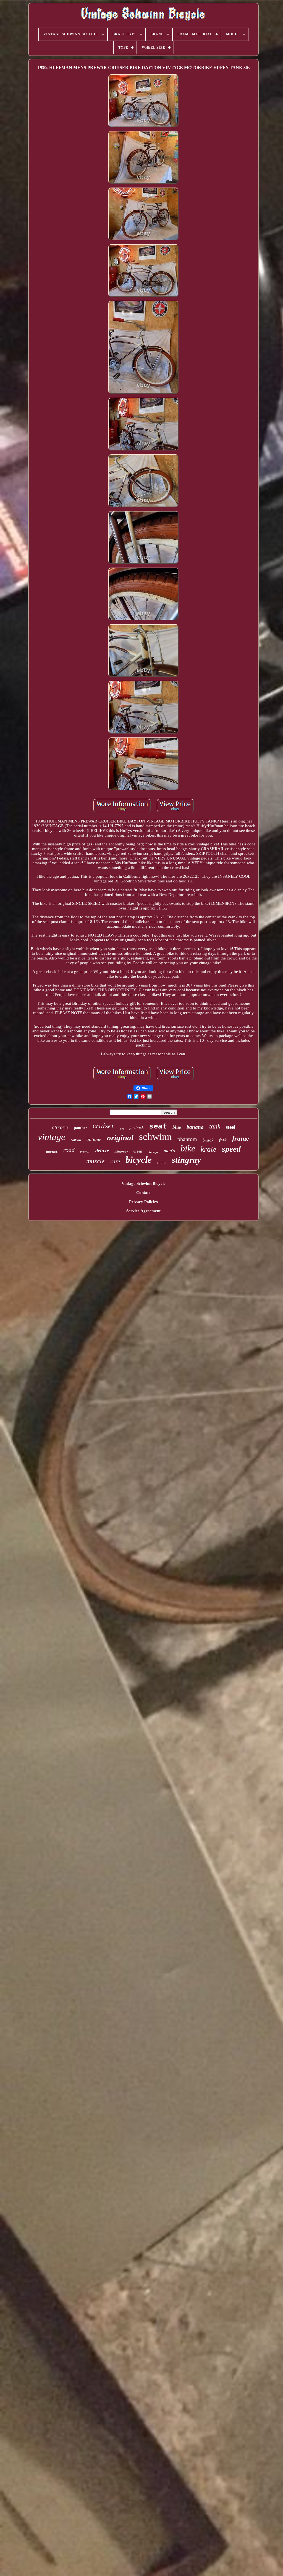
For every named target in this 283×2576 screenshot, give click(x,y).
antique (94, 1139)
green (138, 1151)
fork (223, 1140)
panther (80, 1128)
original (120, 1138)
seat (158, 1126)
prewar (85, 1151)
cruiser (103, 1126)
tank (215, 1126)
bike (188, 1148)
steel (230, 1127)
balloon (76, 1140)
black (208, 1140)
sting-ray (121, 1151)
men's (169, 1151)
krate (209, 1149)
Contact (143, 1193)
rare (115, 1161)
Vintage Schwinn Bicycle (144, 1183)
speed (231, 1149)
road (69, 1150)
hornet (52, 1152)
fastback (137, 1128)
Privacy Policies (143, 1202)
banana (195, 1127)
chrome (60, 1128)
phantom (187, 1139)
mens (162, 1162)
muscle (95, 1161)
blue (177, 1127)
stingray (186, 1160)
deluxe (102, 1151)
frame (241, 1138)
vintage (52, 1137)
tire (122, 1129)
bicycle (139, 1160)
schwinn (155, 1137)
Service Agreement (143, 1211)
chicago (153, 1152)
